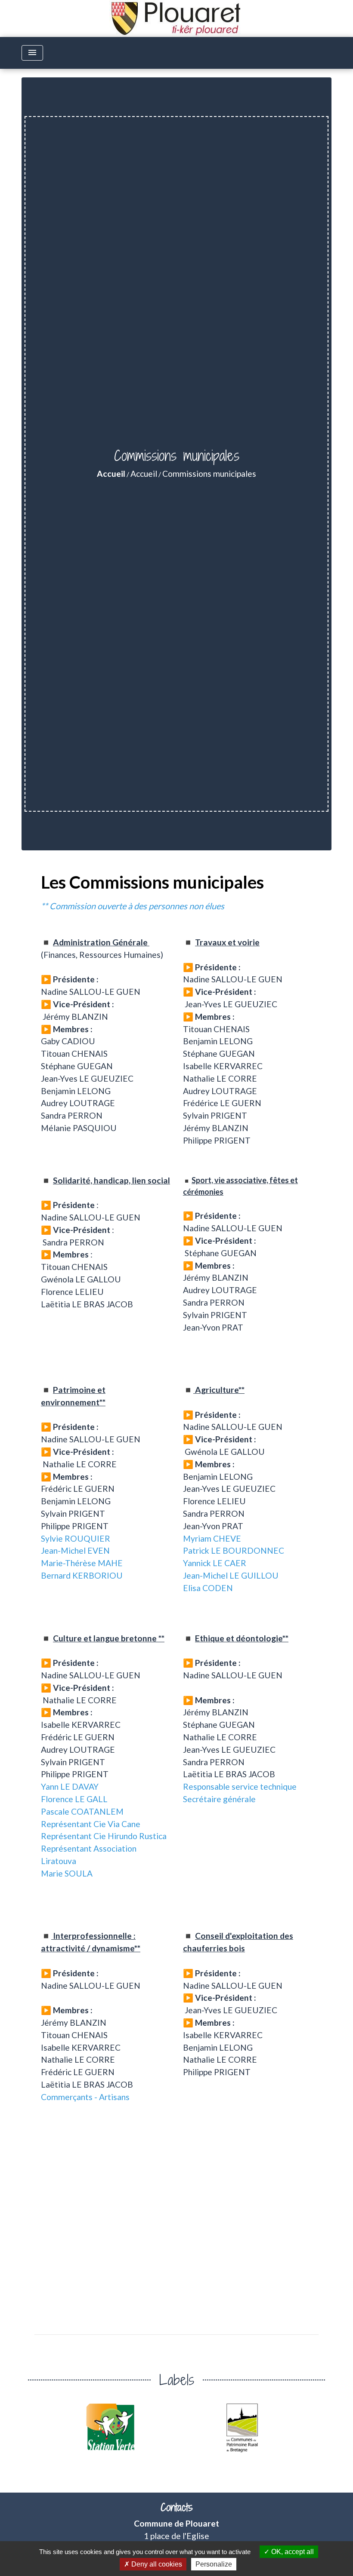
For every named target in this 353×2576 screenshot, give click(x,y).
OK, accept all (292, 2552)
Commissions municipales (209, 474)
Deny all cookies (156, 2564)
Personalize (214, 2564)
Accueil (111, 474)
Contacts (177, 2507)
